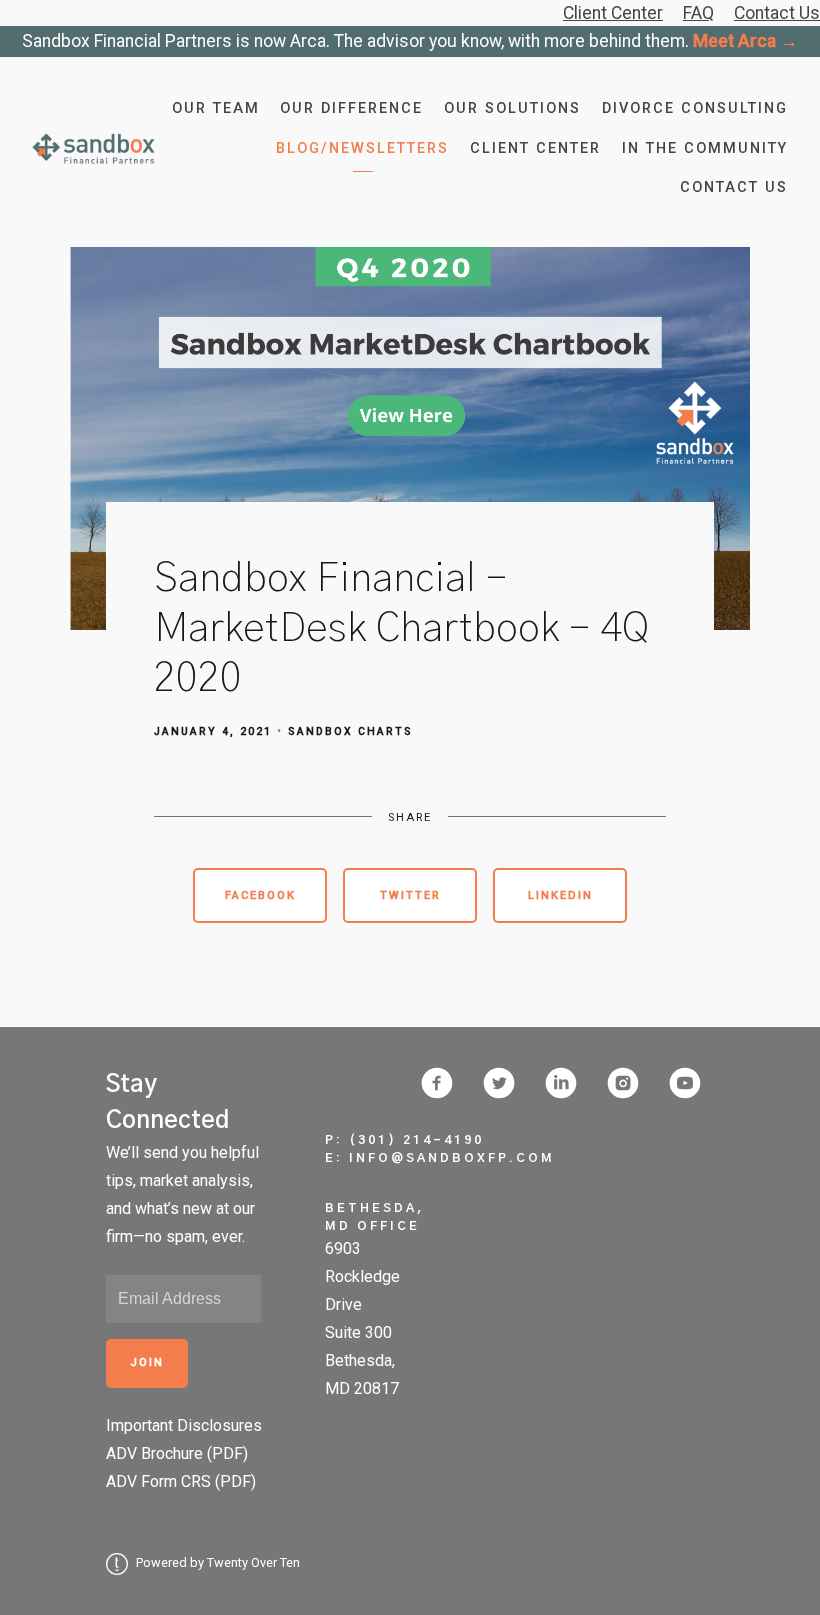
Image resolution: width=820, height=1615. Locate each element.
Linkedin (560, 895)
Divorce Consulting (695, 108)
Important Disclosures (184, 1425)
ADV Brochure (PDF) (177, 1453)
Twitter (410, 895)
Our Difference (351, 108)
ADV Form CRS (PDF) (181, 1481)
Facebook (260, 895)
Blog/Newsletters (362, 148)
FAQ (698, 13)
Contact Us (734, 187)
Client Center (535, 148)
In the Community (705, 148)
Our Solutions (512, 108)
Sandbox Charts (350, 731)
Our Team (216, 108)
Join (147, 1362)
